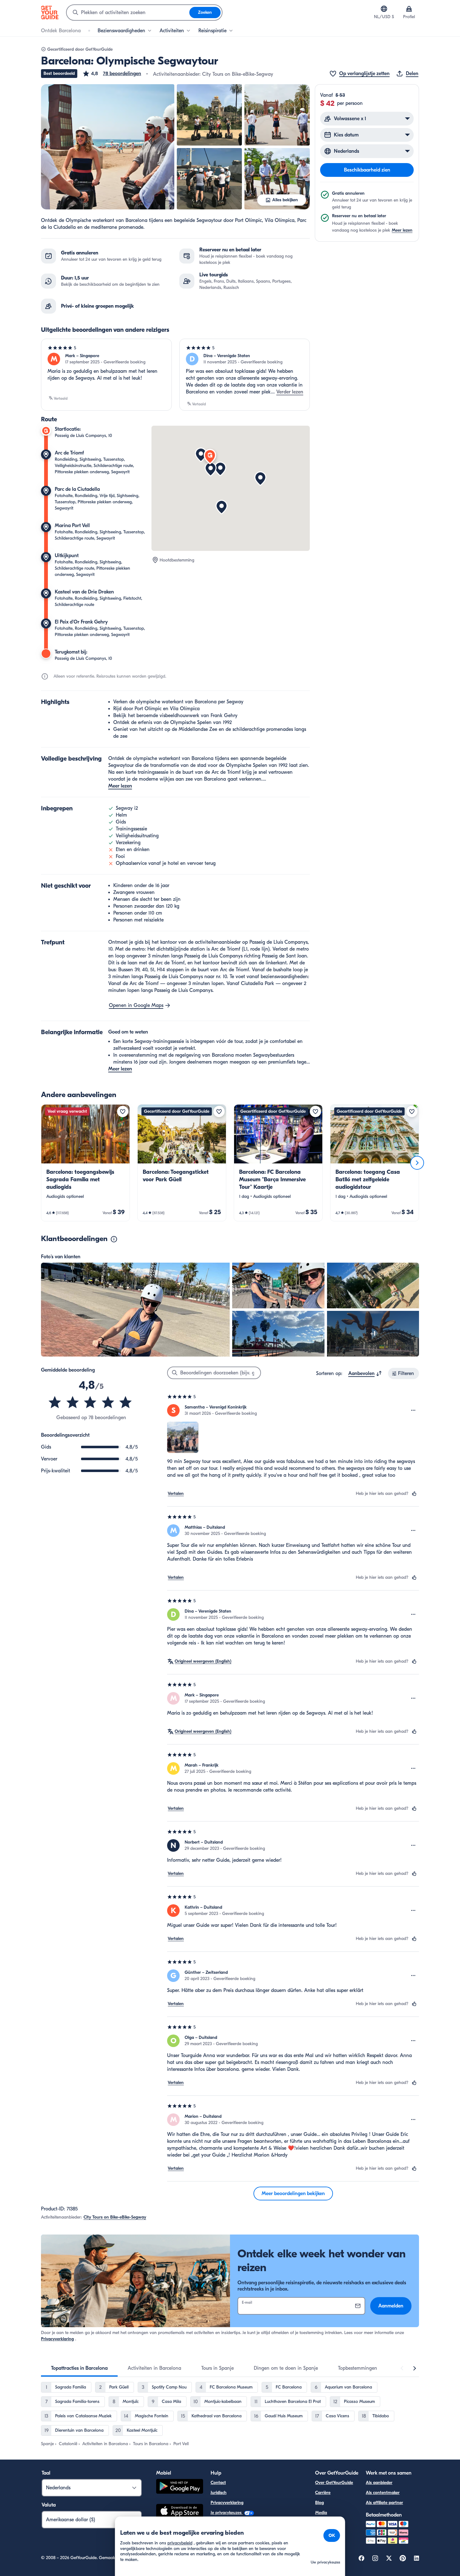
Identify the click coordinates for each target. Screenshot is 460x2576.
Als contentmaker (383, 2493)
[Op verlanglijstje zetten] (123, 1111)
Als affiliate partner (384, 2503)
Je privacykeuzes (227, 2513)
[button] (112, 74)
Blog (319, 2503)
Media (321, 2513)
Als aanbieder (379, 2483)
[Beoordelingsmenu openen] (413, 1410)
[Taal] (384, 9)
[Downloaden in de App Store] (180, 2512)
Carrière (323, 2493)
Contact (218, 2483)
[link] (85, 1163)
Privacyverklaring (57, 2339)
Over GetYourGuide (334, 2483)
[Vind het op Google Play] (180, 2487)
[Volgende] (417, 1163)
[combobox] (128, 13)
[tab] (79, 2368)
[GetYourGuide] (50, 13)
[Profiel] (409, 9)
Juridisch (219, 2493)
